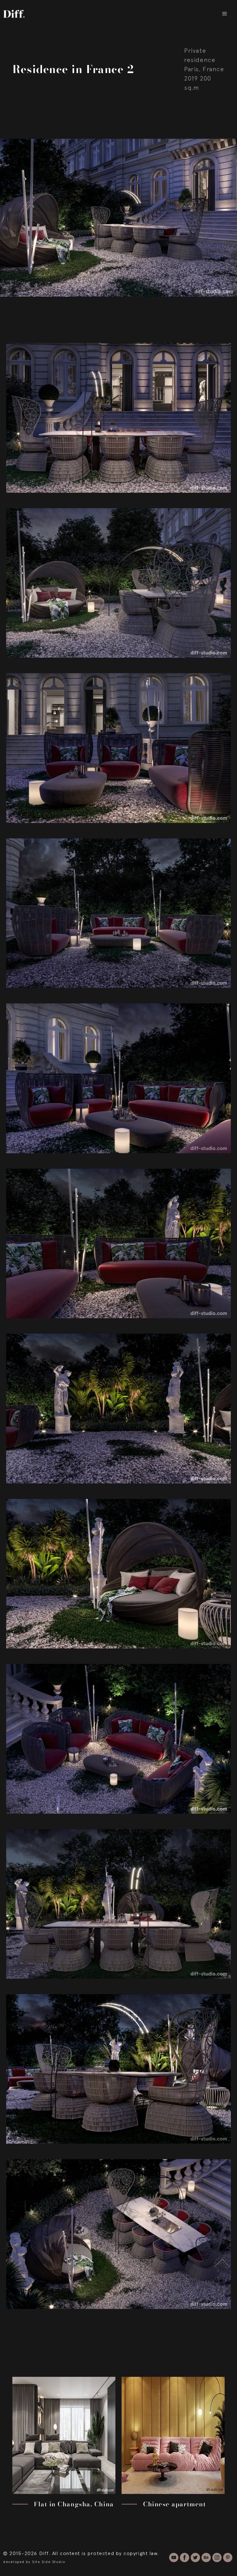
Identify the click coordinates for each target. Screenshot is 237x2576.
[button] (225, 14)
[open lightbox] (118, 410)
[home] (14, 14)
